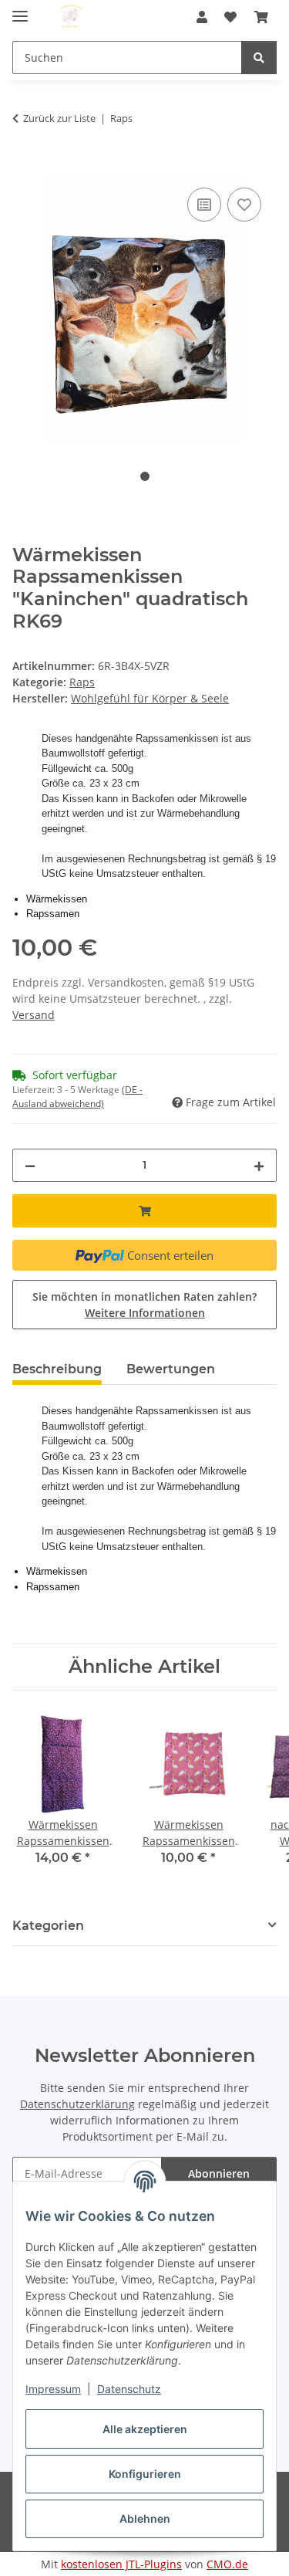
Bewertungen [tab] (171, 1369)
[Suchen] (259, 58)
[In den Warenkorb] (25, 167)
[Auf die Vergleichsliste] (204, 205)
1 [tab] (145, 476)
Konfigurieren (145, 2474)
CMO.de (227, 2564)
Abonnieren (219, 2173)
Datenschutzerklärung (77, 2104)
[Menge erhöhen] (259, 1165)
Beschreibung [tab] (57, 1369)
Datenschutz (129, 2389)
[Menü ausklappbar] (20, 10)
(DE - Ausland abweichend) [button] (77, 1097)
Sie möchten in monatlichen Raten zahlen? (144, 1305)
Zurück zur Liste (59, 118)
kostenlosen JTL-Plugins (121, 2564)
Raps (82, 682)
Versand (34, 1015)
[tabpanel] (144, 310)
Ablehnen (145, 2518)
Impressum (53, 2389)
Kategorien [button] (48, 1926)
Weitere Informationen (145, 1313)
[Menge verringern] (30, 1165)
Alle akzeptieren (145, 2429)
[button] (202, 17)
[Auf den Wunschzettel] (244, 205)
